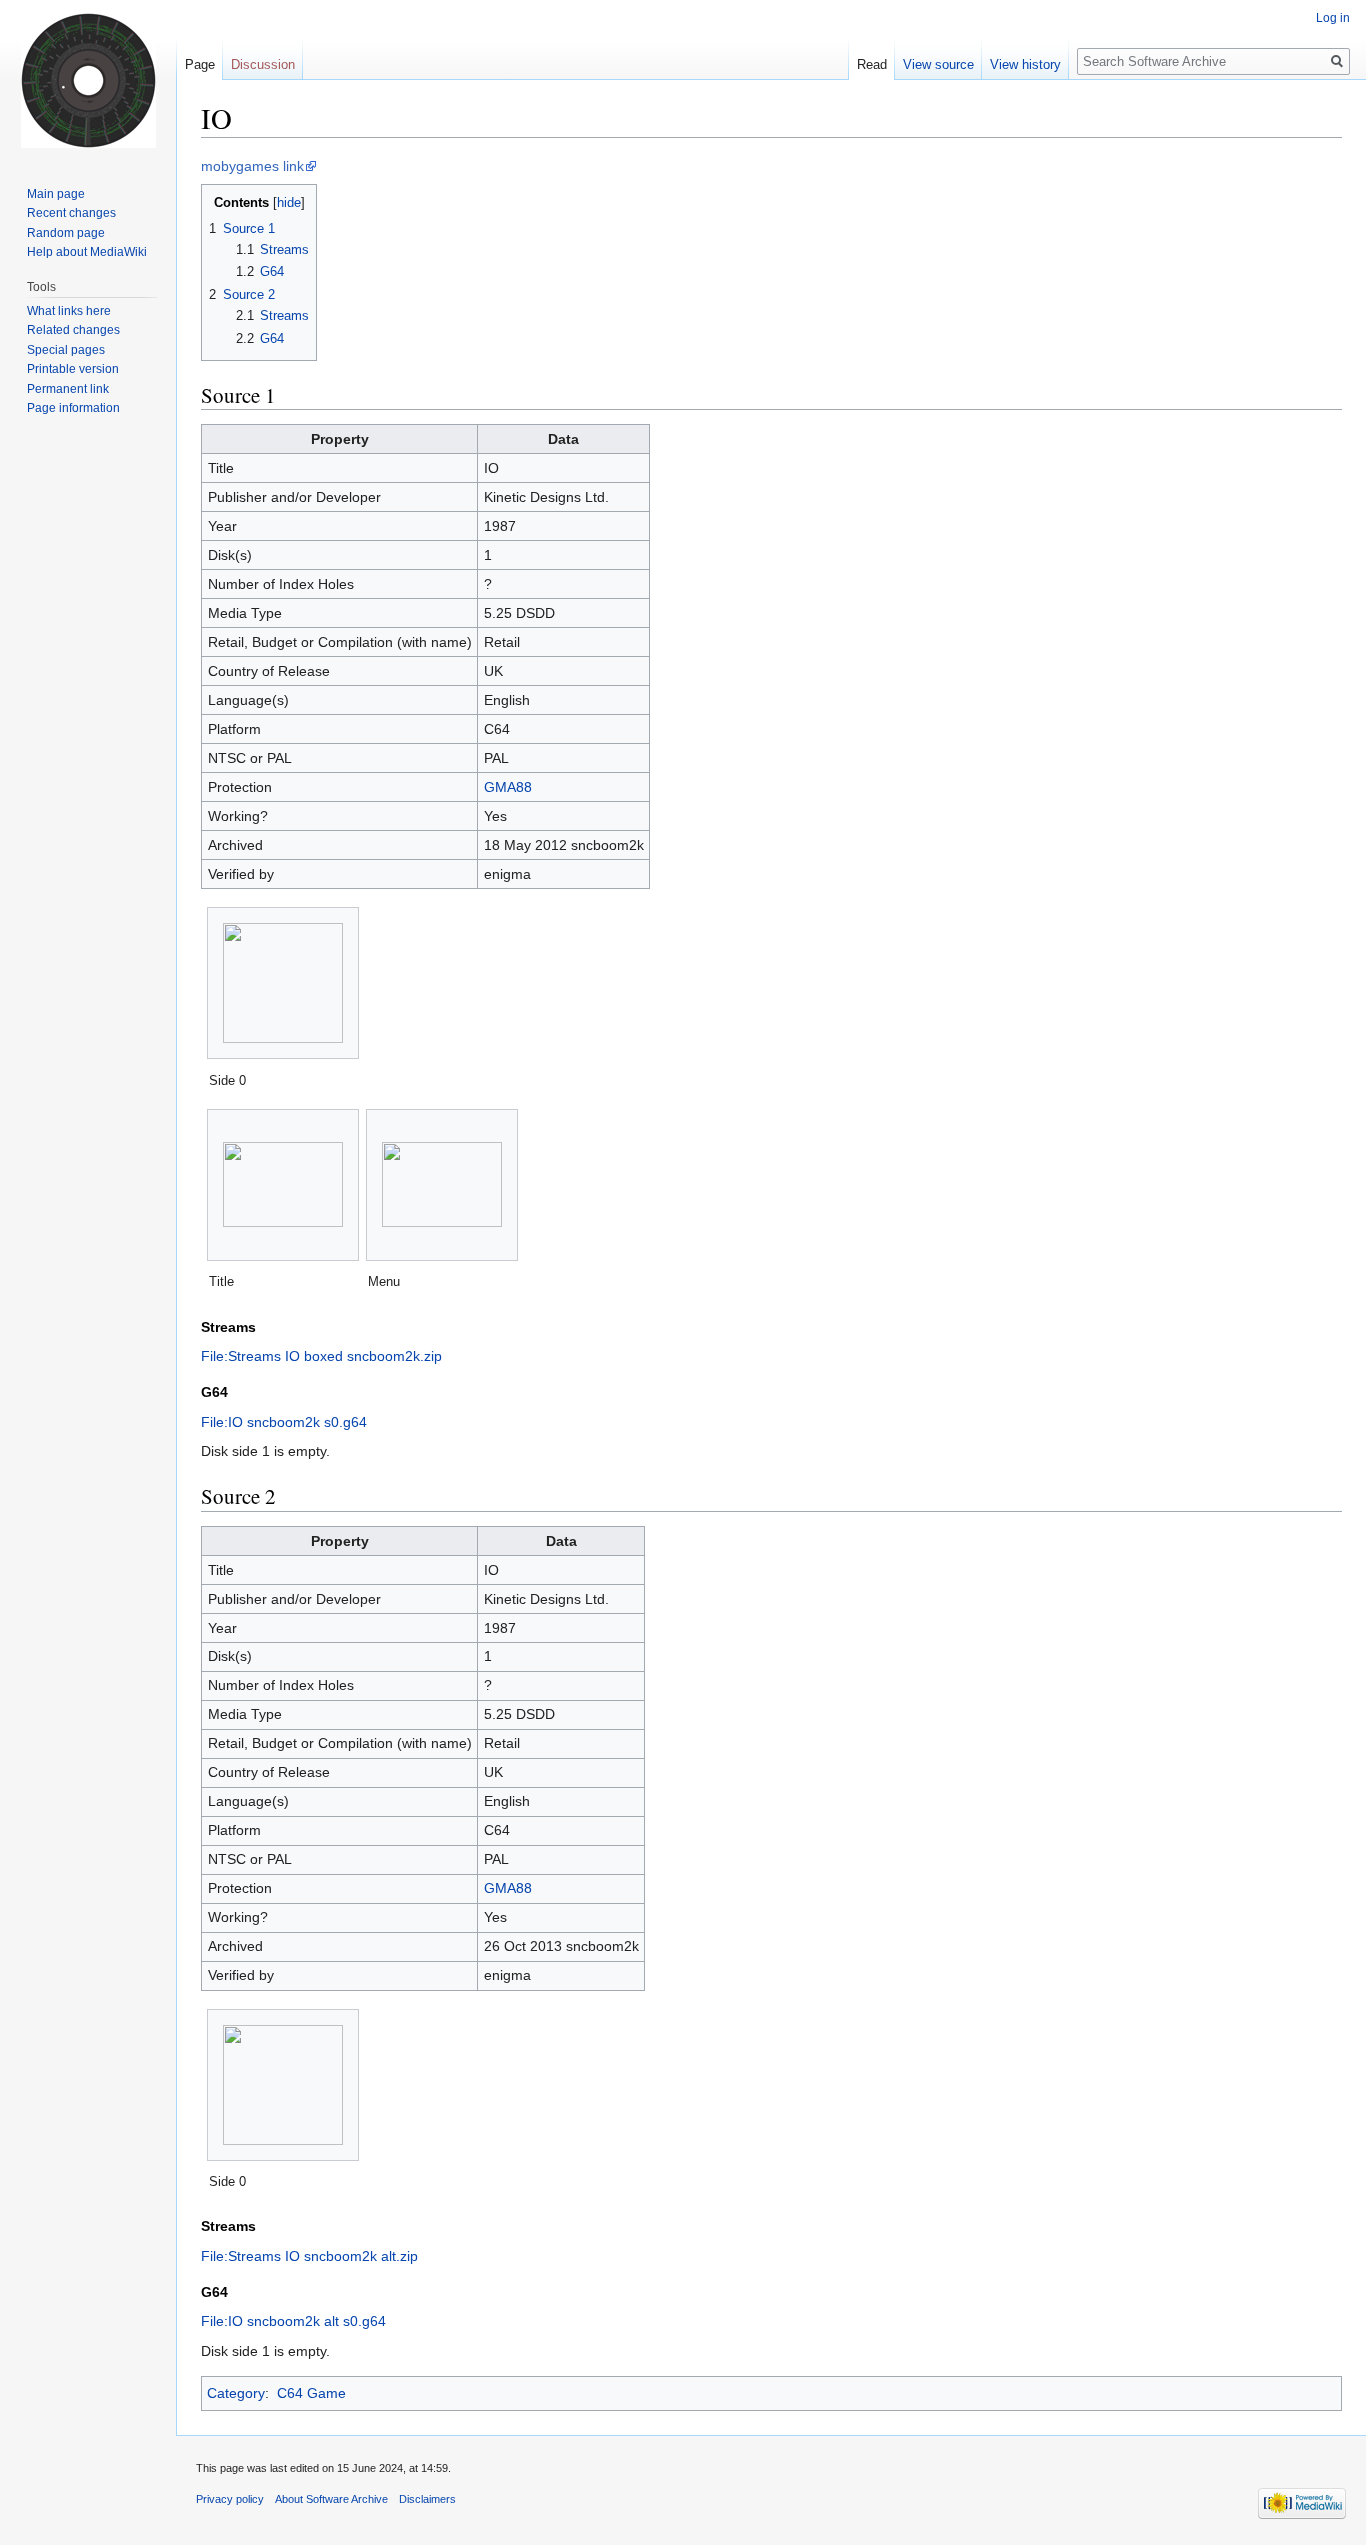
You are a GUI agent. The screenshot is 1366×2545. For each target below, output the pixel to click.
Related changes (73, 330)
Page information (73, 408)
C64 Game (311, 2393)
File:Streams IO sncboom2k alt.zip (309, 2256)
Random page (66, 233)
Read (872, 64)
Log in (1333, 18)
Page (200, 64)
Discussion (263, 64)
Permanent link (68, 389)
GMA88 (508, 787)
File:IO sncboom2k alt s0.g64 (293, 2321)
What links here (69, 311)
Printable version (73, 369)
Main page (56, 194)
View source (938, 64)
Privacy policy (230, 2499)
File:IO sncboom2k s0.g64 (284, 1422)
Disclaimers (427, 2499)
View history (1025, 64)
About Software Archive (331, 2499)
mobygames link (252, 166)
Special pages (66, 350)
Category (236, 2393)
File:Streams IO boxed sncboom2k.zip (321, 1356)
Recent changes (71, 213)
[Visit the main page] (88, 80)
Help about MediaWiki (87, 252)
